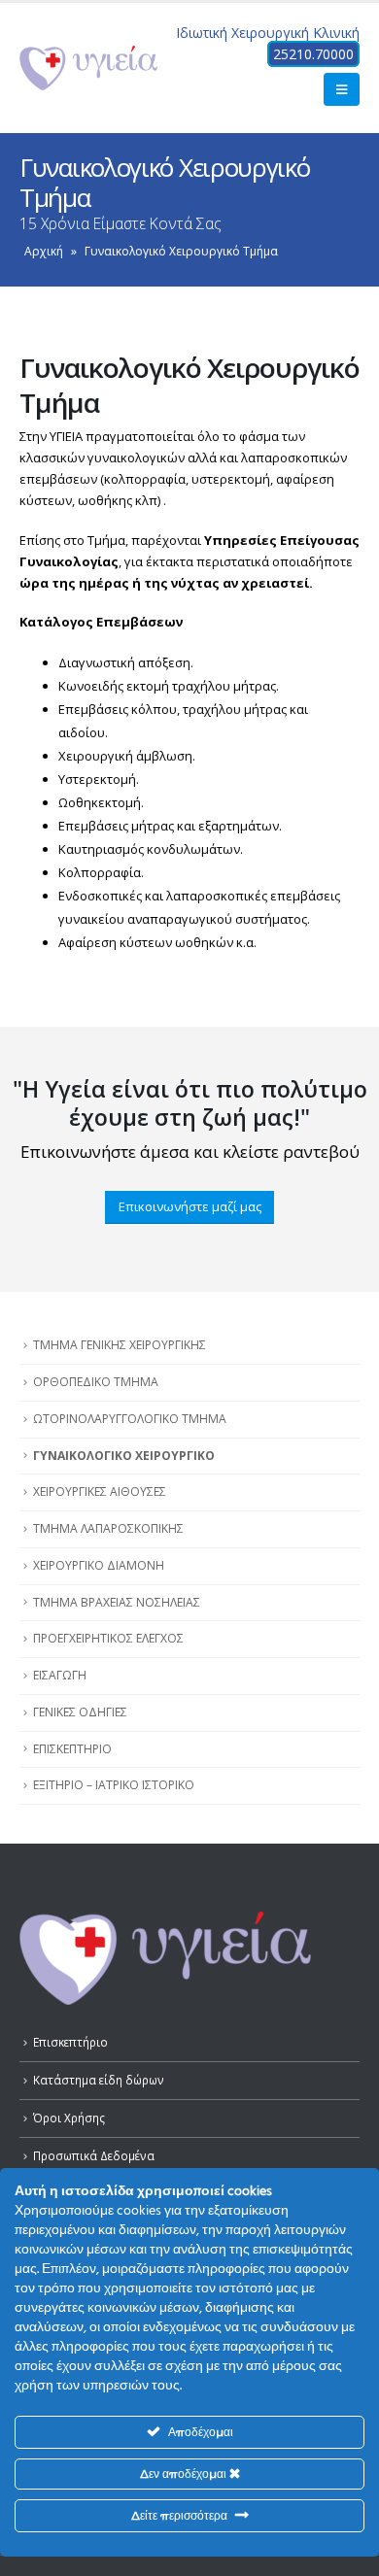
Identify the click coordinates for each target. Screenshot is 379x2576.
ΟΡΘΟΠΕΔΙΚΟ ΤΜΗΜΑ (96, 1382)
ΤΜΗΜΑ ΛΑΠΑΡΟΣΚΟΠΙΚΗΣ (108, 1528)
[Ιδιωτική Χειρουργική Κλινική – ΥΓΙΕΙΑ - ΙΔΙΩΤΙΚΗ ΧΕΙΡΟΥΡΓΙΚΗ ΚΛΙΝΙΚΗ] (88, 68)
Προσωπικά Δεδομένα (94, 2155)
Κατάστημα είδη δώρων (99, 2080)
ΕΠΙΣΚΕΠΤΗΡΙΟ (72, 1749)
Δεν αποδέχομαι (185, 2474)
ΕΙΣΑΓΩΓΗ (60, 1675)
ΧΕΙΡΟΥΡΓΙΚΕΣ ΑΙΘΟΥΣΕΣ (100, 1491)
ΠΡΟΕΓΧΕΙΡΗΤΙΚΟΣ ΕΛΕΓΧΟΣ (108, 1638)
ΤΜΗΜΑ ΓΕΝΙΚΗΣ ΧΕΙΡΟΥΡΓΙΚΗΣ (120, 1345)
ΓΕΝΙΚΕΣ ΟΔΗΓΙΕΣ (80, 1712)
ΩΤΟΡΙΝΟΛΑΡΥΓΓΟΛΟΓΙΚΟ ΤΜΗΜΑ (130, 1419)
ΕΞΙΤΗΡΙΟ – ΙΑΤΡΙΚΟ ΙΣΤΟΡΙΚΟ (114, 1785)
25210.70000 (313, 54)
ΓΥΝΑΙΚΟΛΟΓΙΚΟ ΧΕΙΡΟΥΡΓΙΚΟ (124, 1456)
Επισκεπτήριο (70, 2042)
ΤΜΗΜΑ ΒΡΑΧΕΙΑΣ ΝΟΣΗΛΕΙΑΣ (117, 1602)
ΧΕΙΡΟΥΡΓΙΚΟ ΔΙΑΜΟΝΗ (99, 1565)
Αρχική (44, 251)
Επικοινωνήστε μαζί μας (190, 1206)
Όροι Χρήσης (69, 2118)
